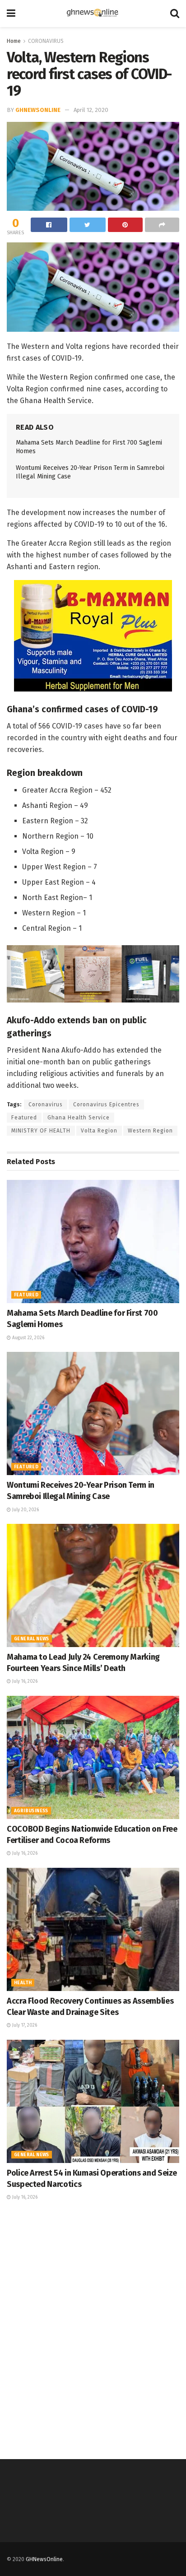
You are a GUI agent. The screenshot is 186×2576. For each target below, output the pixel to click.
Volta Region (99, 1131)
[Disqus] (93, 2329)
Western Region (150, 1131)
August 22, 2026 (28, 1338)
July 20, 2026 (25, 1510)
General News (32, 1639)
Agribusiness (31, 1811)
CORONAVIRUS (46, 41)
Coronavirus (46, 1105)
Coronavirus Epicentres (106, 1105)
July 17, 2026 (24, 2025)
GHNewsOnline (38, 110)
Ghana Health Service (79, 1118)
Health (23, 1983)
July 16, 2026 (24, 1681)
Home (14, 41)
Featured (24, 1118)
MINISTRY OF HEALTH (41, 1131)
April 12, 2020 (91, 110)
